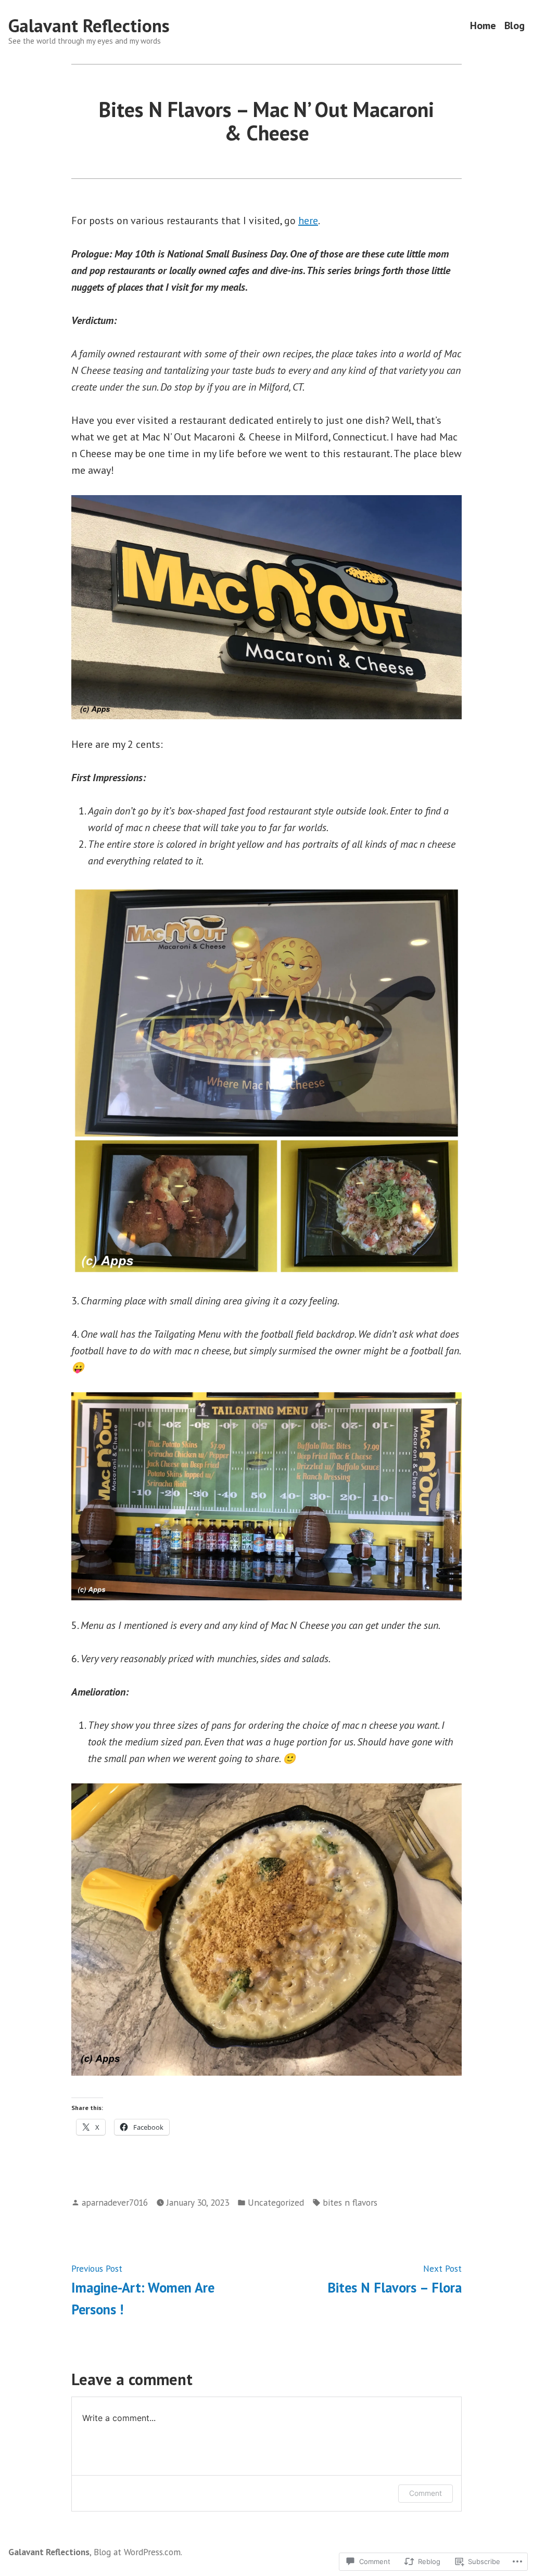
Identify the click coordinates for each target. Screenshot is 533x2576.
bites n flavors (350, 2202)
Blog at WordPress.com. (138, 2552)
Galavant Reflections (89, 25)
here (308, 221)
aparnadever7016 (115, 2202)
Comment (426, 2493)
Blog (515, 26)
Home (483, 26)
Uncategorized (276, 2202)
